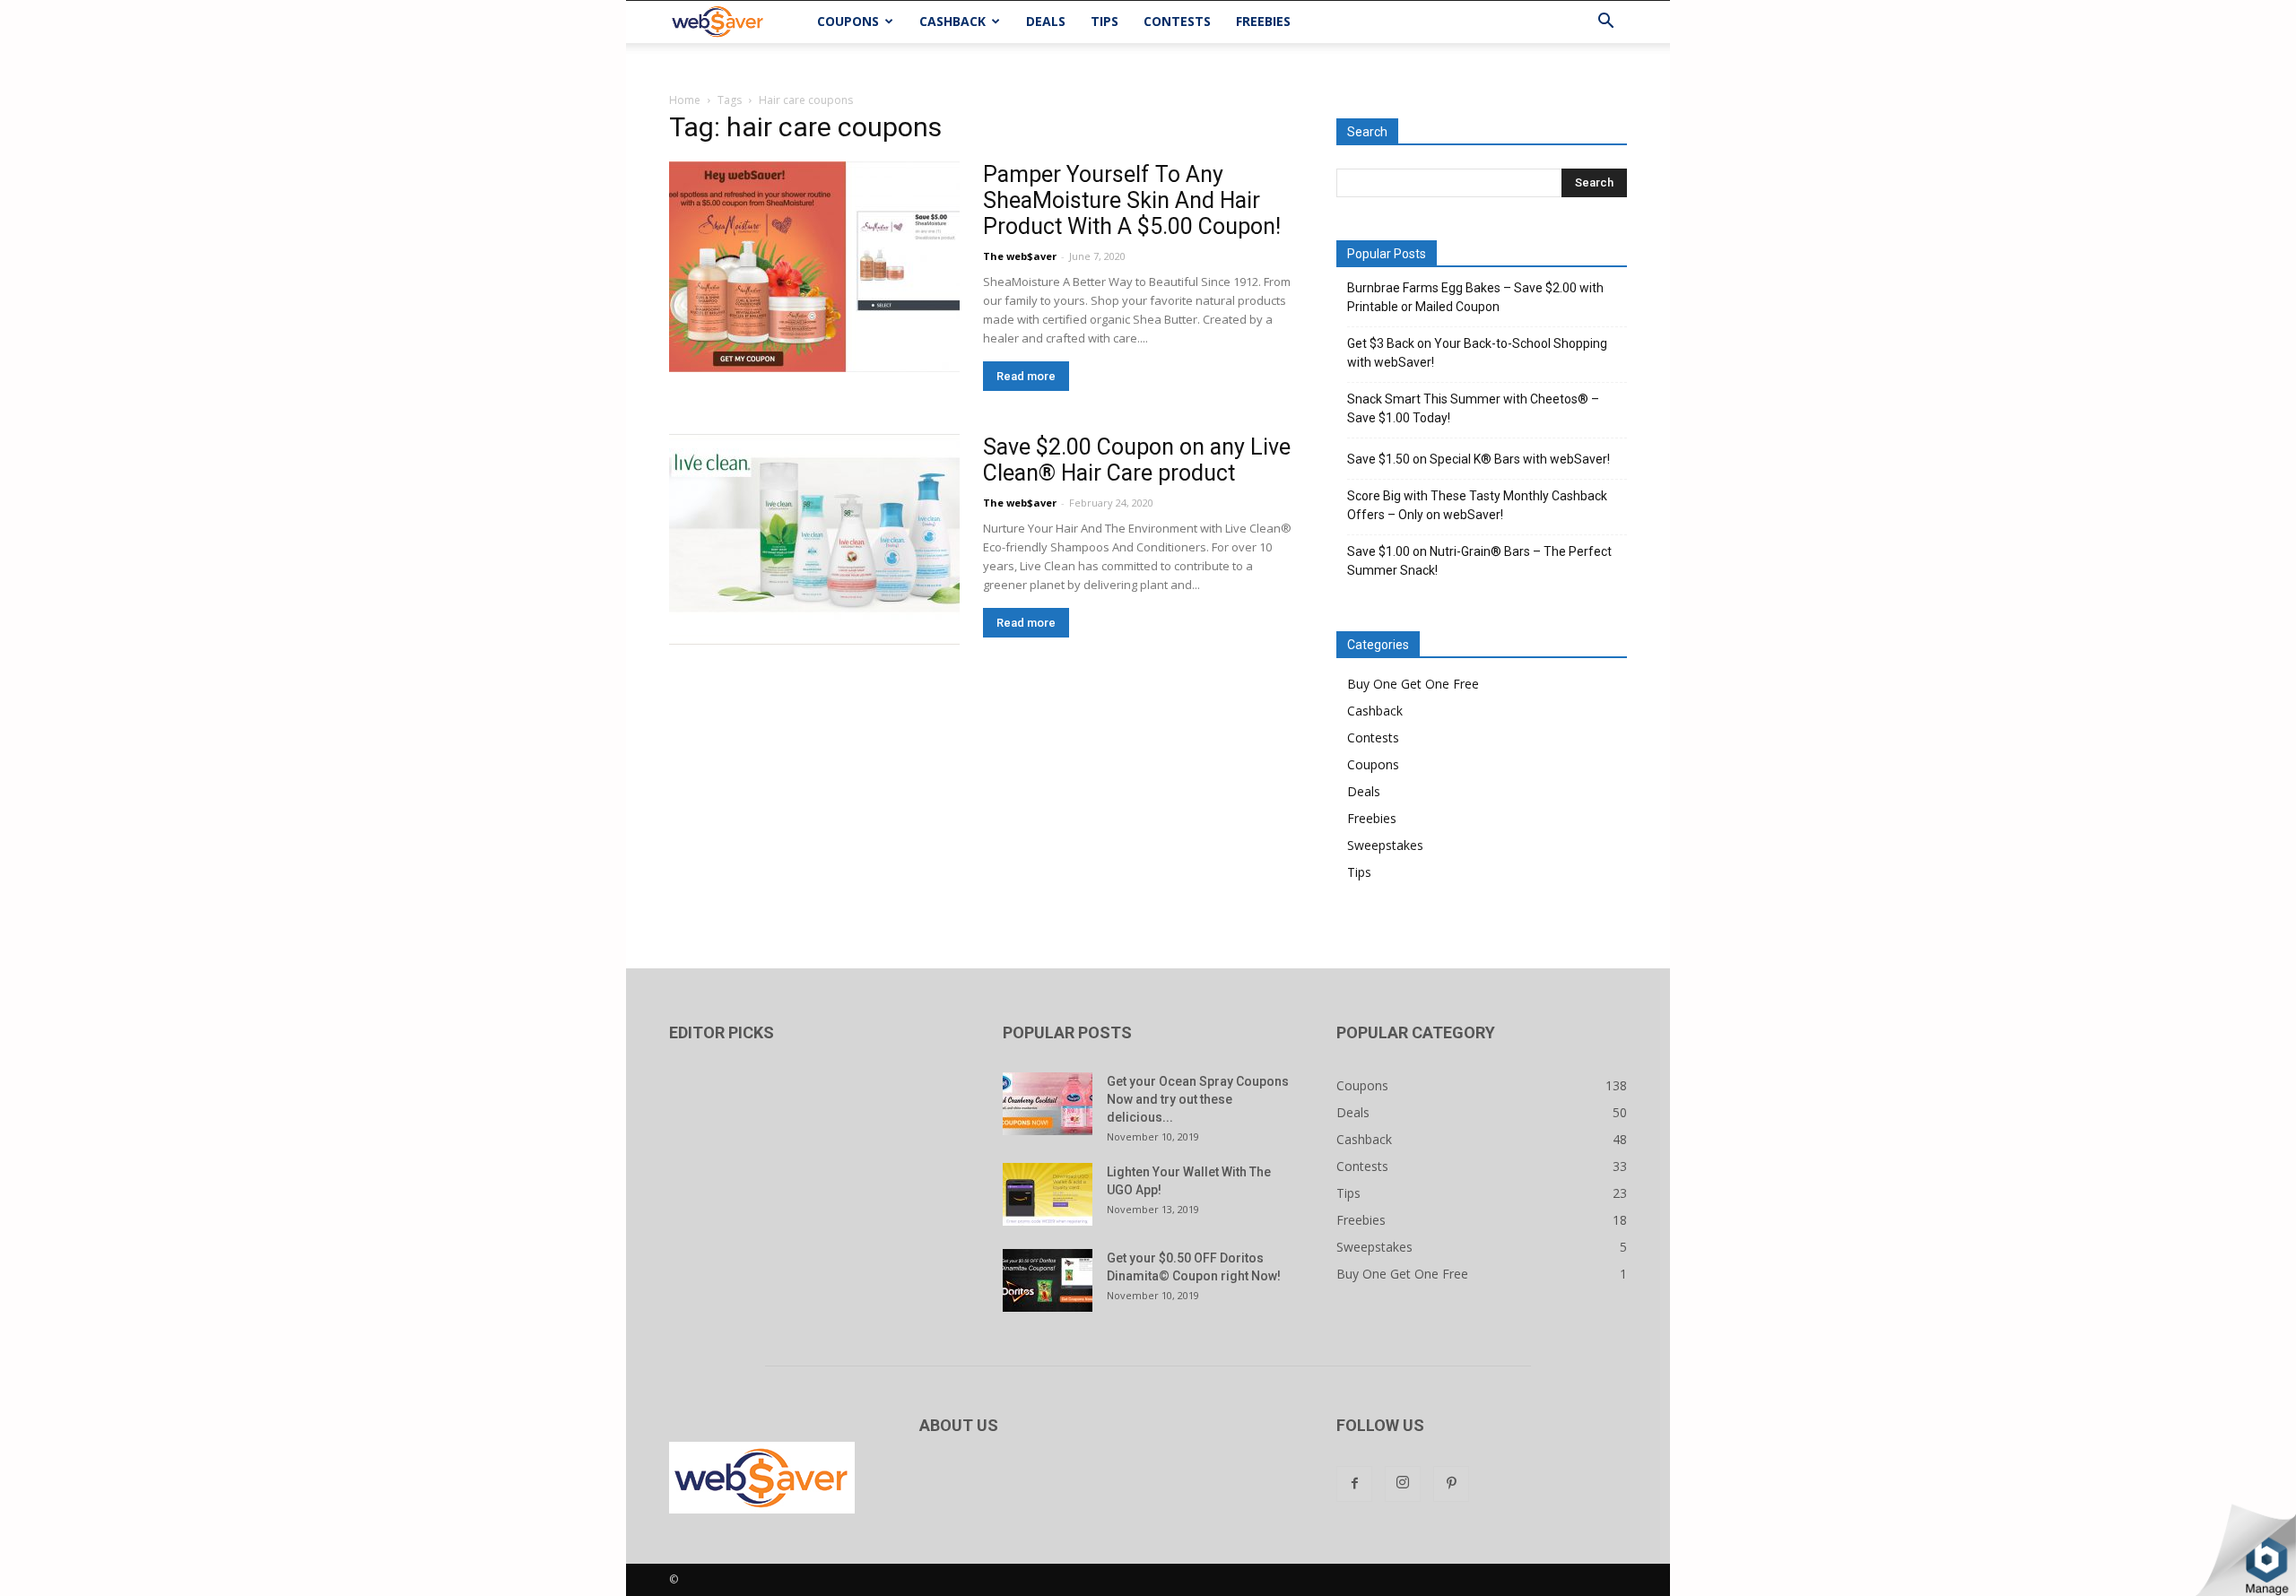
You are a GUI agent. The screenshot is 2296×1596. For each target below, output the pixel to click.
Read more (1026, 376)
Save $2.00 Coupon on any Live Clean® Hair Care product (1137, 460)
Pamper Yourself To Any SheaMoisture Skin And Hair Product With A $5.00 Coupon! (1132, 200)
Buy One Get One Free (1413, 684)
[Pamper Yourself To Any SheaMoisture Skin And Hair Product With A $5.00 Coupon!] (814, 267)
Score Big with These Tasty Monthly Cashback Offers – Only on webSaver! (1477, 505)
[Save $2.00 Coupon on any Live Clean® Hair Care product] (814, 539)
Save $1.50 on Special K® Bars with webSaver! (1478, 459)
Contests (1177, 21)
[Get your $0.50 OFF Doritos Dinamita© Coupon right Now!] (1048, 1280)
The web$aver (1020, 256)
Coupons (848, 21)
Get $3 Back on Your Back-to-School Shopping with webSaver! (1477, 353)
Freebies (1263, 21)
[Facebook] (1354, 1484)
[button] (1605, 23)
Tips (1105, 21)
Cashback (952, 21)
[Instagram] (1403, 1484)
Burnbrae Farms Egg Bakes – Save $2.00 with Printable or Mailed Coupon (1475, 297)
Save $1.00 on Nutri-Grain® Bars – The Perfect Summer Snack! (1479, 561)
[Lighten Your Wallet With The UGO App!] (1048, 1194)
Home (685, 100)
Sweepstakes (1385, 845)
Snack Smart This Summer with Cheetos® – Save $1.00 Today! (1473, 408)
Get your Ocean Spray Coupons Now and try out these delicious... (1198, 1099)
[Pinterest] (1451, 1484)
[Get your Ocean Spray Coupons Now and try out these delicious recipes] (1048, 1104)
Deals (1046, 21)
